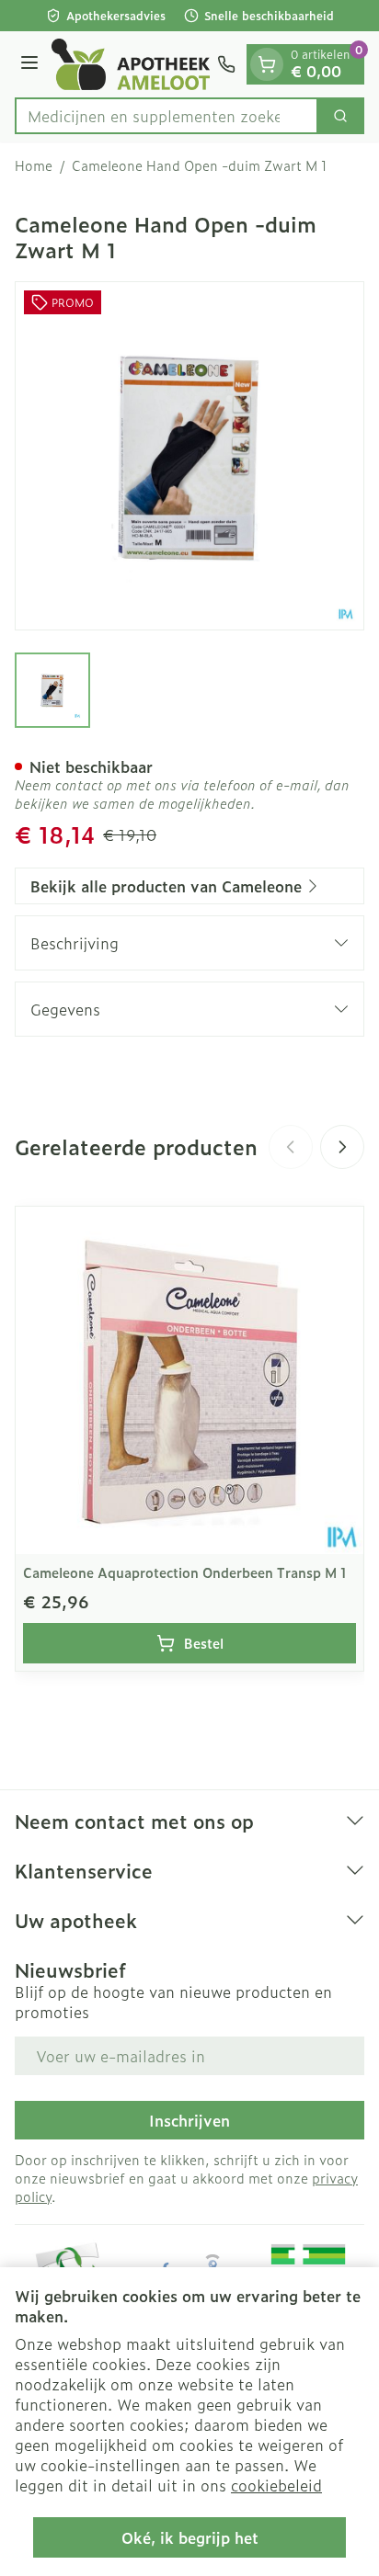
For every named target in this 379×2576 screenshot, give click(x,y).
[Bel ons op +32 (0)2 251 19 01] (226, 64)
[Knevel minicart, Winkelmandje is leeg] (267, 64)
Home (34, 165)
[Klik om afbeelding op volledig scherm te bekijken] (189, 456)
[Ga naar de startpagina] (131, 64)
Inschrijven (189, 2120)
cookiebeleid (276, 2485)
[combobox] (167, 116)
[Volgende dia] (342, 1147)
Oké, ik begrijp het (190, 2537)
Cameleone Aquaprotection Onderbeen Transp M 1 (185, 1572)
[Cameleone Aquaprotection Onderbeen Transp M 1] (189, 1380)
